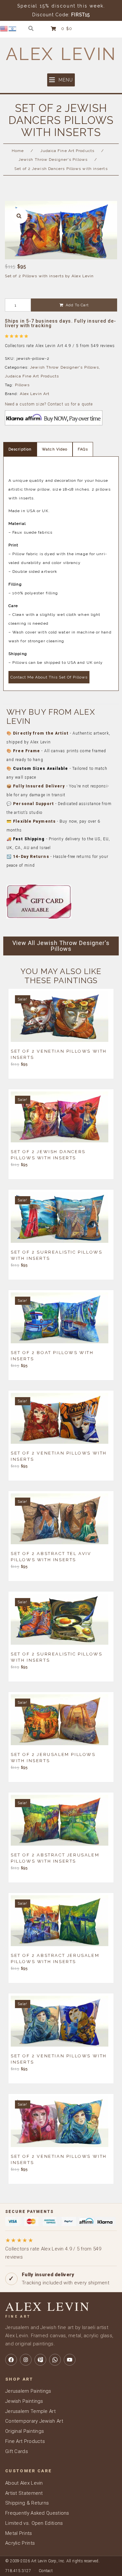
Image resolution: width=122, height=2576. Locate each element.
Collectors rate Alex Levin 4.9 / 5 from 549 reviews (53, 2248)
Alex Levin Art (35, 394)
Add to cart (77, 305)
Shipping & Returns (27, 2503)
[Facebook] (11, 2360)
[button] (61, 80)
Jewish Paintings (24, 2401)
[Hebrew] (13, 28)
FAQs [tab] (83, 449)
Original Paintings (25, 2431)
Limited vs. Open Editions (34, 2523)
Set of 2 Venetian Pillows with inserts (59, 1054)
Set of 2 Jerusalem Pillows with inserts (53, 1757)
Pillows (22, 385)
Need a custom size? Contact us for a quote (49, 404)
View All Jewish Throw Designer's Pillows (61, 946)
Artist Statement (24, 2493)
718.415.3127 (18, 2571)
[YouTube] (70, 2360)
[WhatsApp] (55, 2360)
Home (18, 151)
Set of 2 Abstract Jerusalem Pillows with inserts (55, 1858)
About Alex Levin (24, 2483)
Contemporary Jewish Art (34, 2421)
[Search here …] (31, 29)
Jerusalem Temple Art (30, 2411)
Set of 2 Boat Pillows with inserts (52, 1355)
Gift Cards (17, 2451)
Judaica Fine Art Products (68, 151)
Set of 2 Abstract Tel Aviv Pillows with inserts (51, 1556)
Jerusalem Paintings (28, 2391)
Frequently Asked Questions (37, 2513)
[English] (4, 28)
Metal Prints (19, 2533)
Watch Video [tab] (55, 449)
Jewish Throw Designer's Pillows (53, 160)
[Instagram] (26, 2360)
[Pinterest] (40, 2360)
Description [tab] (20, 449)
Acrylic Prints (20, 2543)
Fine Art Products (25, 2441)
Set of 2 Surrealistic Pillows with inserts (56, 1255)
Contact (46, 2571)
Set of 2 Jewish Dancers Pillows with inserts (48, 1154)
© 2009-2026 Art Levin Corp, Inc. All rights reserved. (52, 2561)
